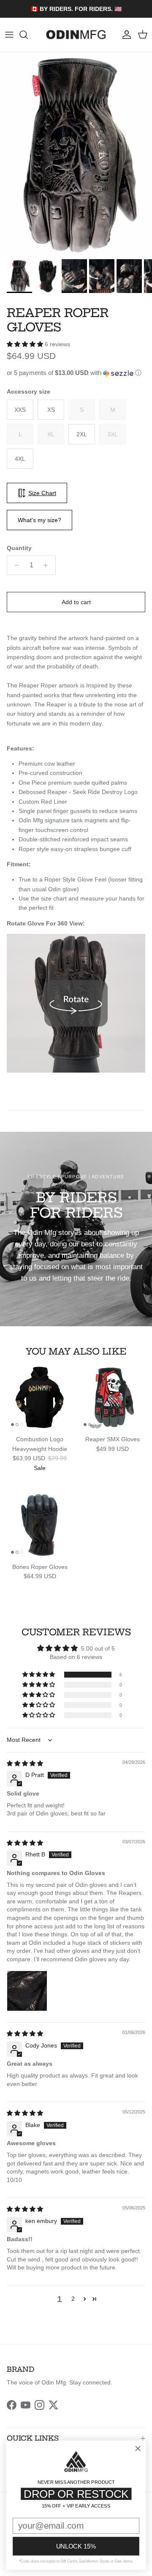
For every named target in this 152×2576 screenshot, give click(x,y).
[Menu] (9, 35)
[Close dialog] (138, 2449)
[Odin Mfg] (76, 35)
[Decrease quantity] (15, 565)
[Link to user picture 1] (27, 1991)
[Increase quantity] (48, 565)
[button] (26, 344)
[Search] (28, 35)
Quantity (19, 548)
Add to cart (76, 602)
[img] (25, 1763)
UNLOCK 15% (76, 2546)
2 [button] (73, 2299)
